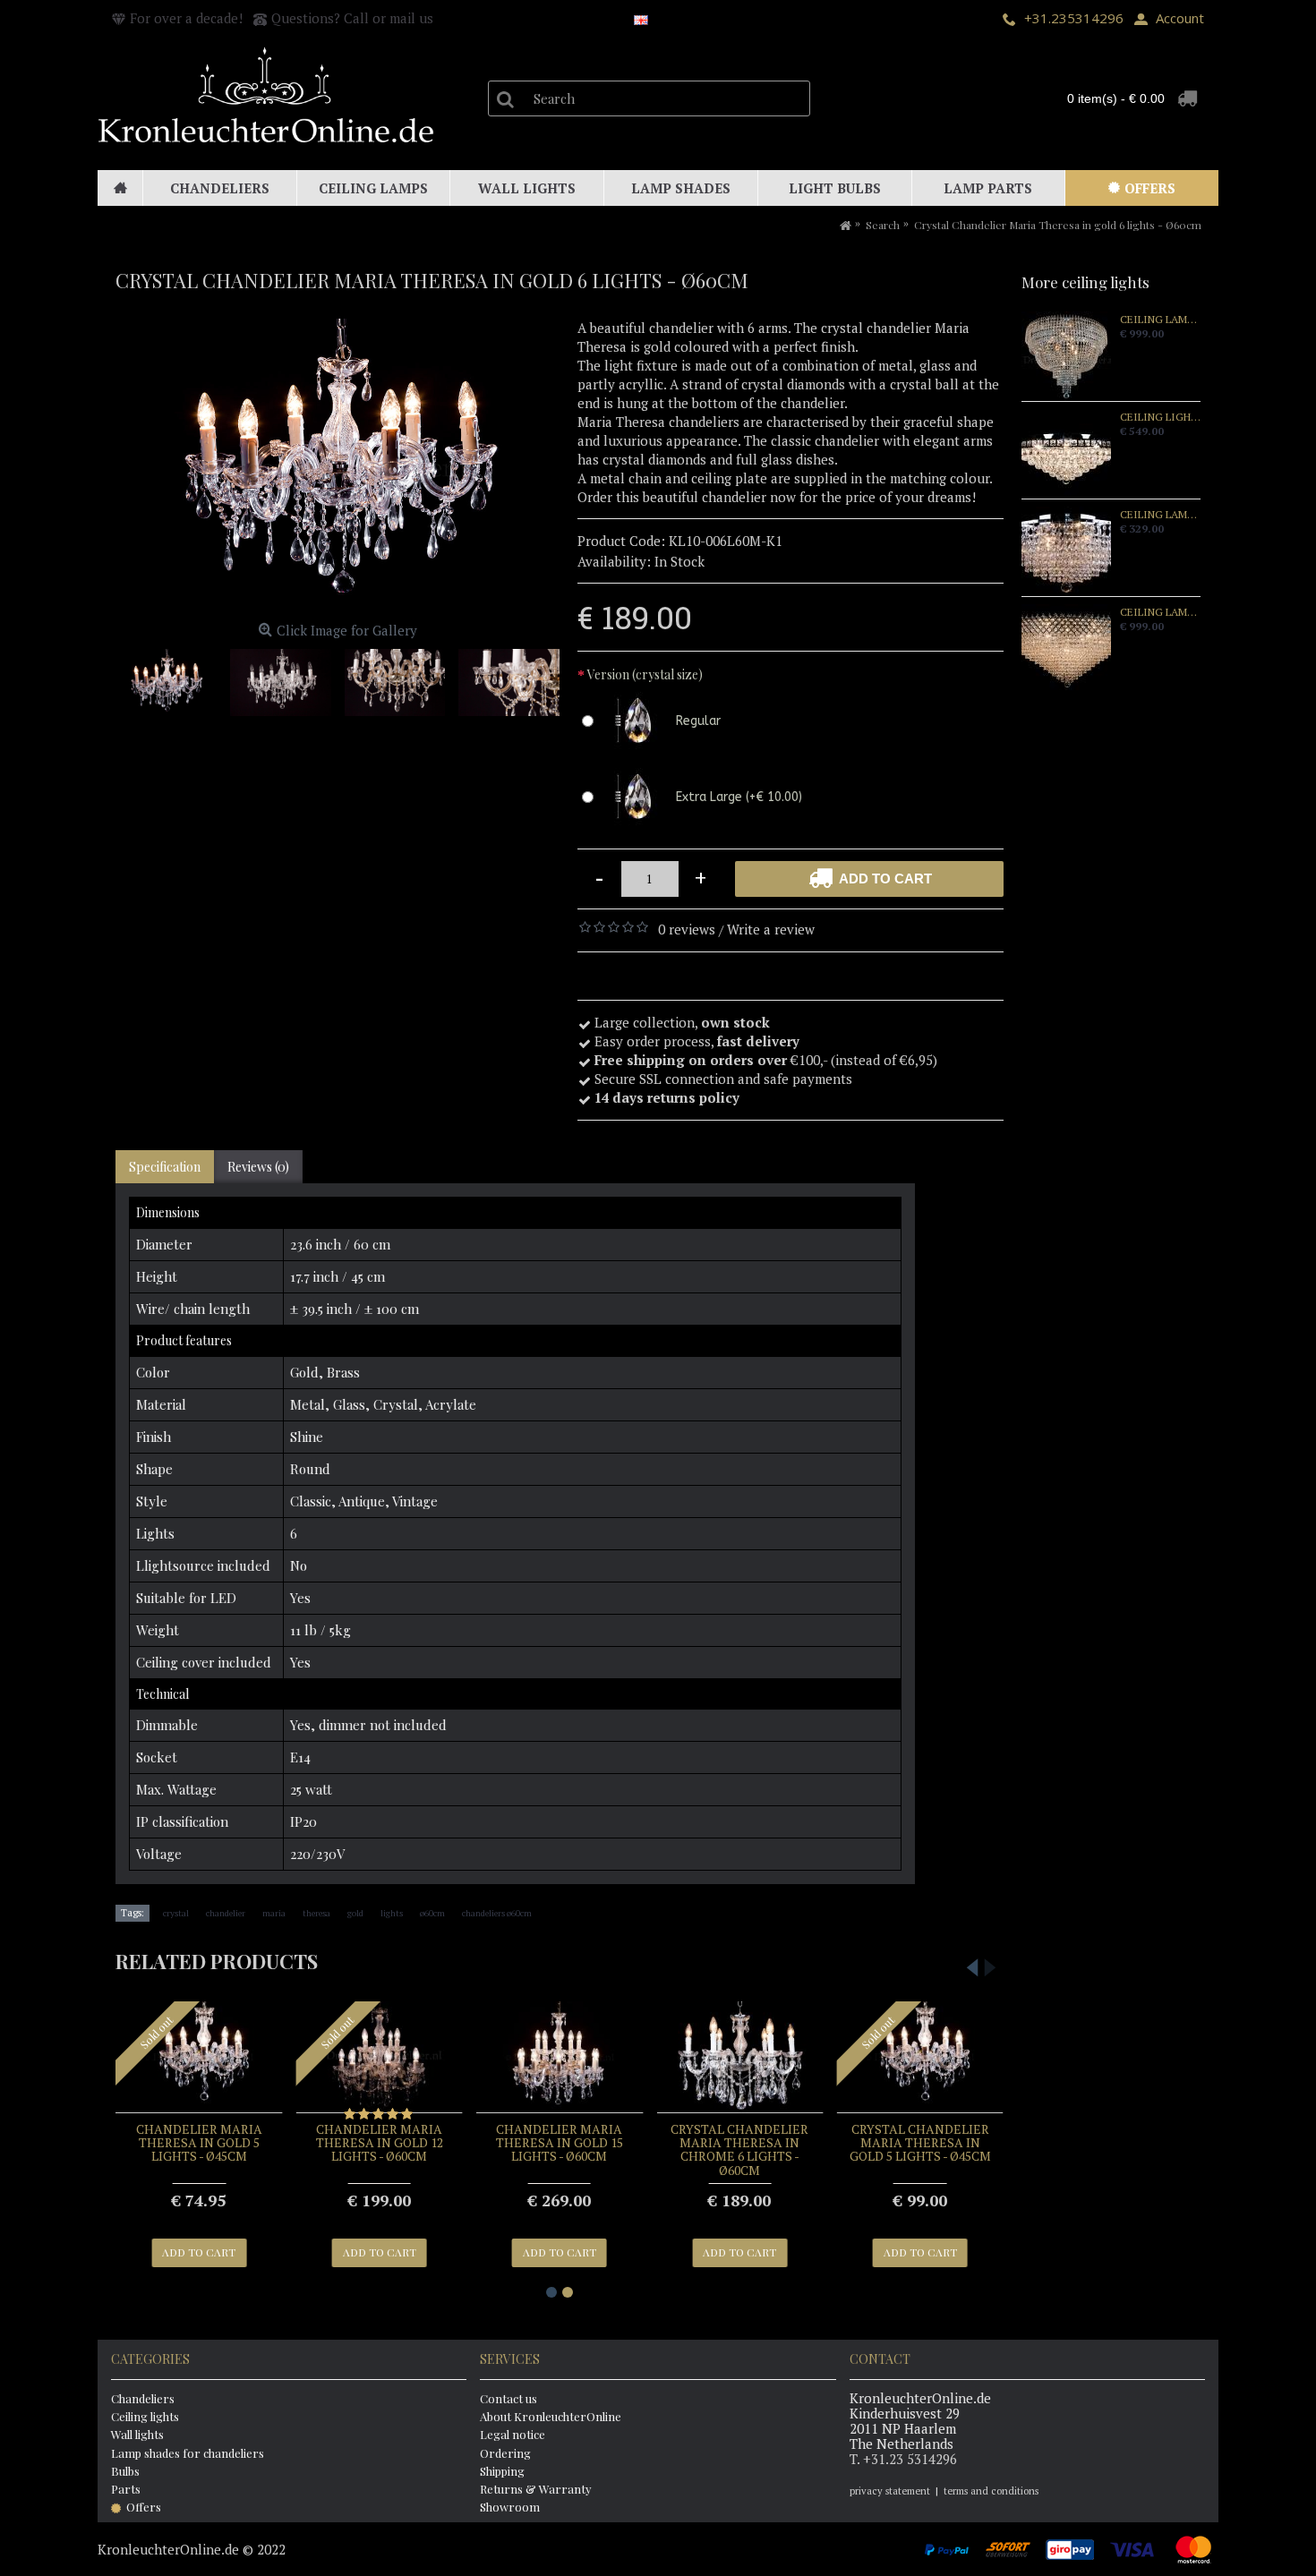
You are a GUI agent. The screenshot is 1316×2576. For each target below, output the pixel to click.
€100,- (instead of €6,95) (768, 1060)
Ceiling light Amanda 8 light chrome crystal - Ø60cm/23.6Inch (1160, 417)
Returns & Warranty (536, 2489)
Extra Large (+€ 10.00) (739, 797)
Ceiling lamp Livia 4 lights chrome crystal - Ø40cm (1160, 515)
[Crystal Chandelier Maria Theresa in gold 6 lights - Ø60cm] (338, 467)
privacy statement (890, 2491)
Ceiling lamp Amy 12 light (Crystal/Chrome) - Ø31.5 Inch (1160, 612)
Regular (698, 721)
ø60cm (432, 1913)
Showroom (510, 2507)
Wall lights (137, 2434)
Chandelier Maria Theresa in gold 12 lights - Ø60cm (380, 2143)
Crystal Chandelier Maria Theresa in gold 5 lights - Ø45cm (920, 2143)
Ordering (505, 2453)
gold (355, 1913)
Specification (165, 1167)
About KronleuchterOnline (551, 2416)
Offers (144, 2507)
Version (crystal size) (645, 674)
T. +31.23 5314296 (903, 2459)
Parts (126, 2489)
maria (274, 1913)
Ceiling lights (145, 2416)
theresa (316, 1913)
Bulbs (125, 2471)
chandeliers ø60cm (497, 1913)
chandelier (226, 1913)
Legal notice (513, 2434)
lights (392, 1913)
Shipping (502, 2471)
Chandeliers (143, 2398)
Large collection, (682, 1022)
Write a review (771, 929)
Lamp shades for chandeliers (188, 2453)
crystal (176, 1913)
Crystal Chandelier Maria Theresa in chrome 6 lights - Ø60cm (739, 2150)
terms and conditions (991, 2491)
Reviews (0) (258, 1167)
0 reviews (687, 929)
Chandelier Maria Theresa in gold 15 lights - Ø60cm (560, 2143)
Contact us (508, 2398)
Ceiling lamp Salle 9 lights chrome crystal (1160, 320)
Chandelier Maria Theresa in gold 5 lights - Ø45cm (199, 2143)
